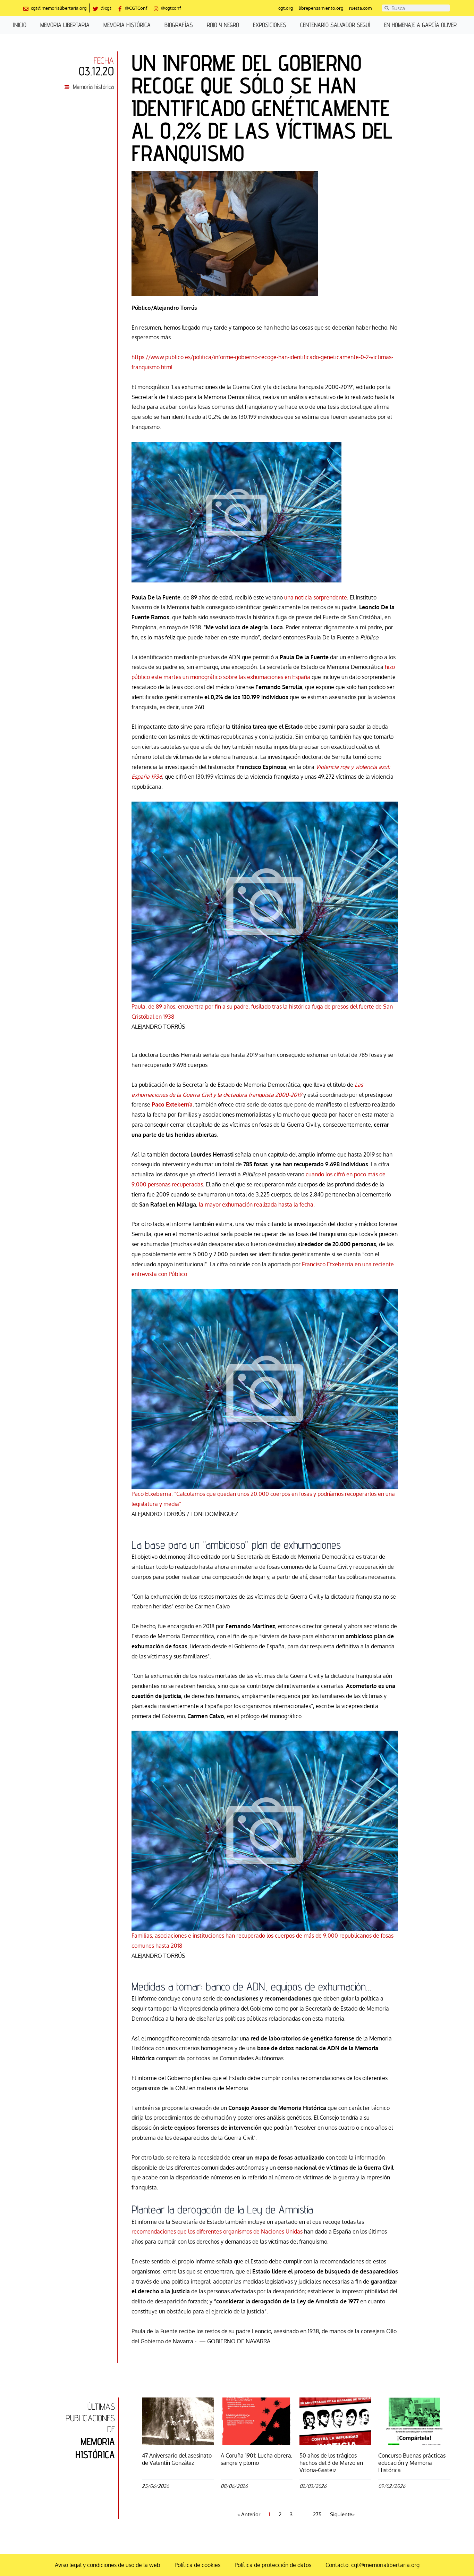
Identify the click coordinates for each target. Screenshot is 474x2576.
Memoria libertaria (65, 25)
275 (317, 2514)
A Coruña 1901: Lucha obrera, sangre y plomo (257, 2459)
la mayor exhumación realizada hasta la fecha (256, 1204)
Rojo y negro (223, 25)
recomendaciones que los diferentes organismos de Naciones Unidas (217, 2231)
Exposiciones (270, 25)
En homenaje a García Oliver (420, 25)
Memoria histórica (127, 25)
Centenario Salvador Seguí (335, 25)
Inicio (20, 25)
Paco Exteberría (172, 1104)
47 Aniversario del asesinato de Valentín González (177, 2459)
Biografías (179, 25)
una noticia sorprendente (316, 597)
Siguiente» (342, 2514)
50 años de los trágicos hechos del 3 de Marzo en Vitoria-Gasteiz (331, 2463)
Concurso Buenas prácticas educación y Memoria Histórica (412, 2463)
